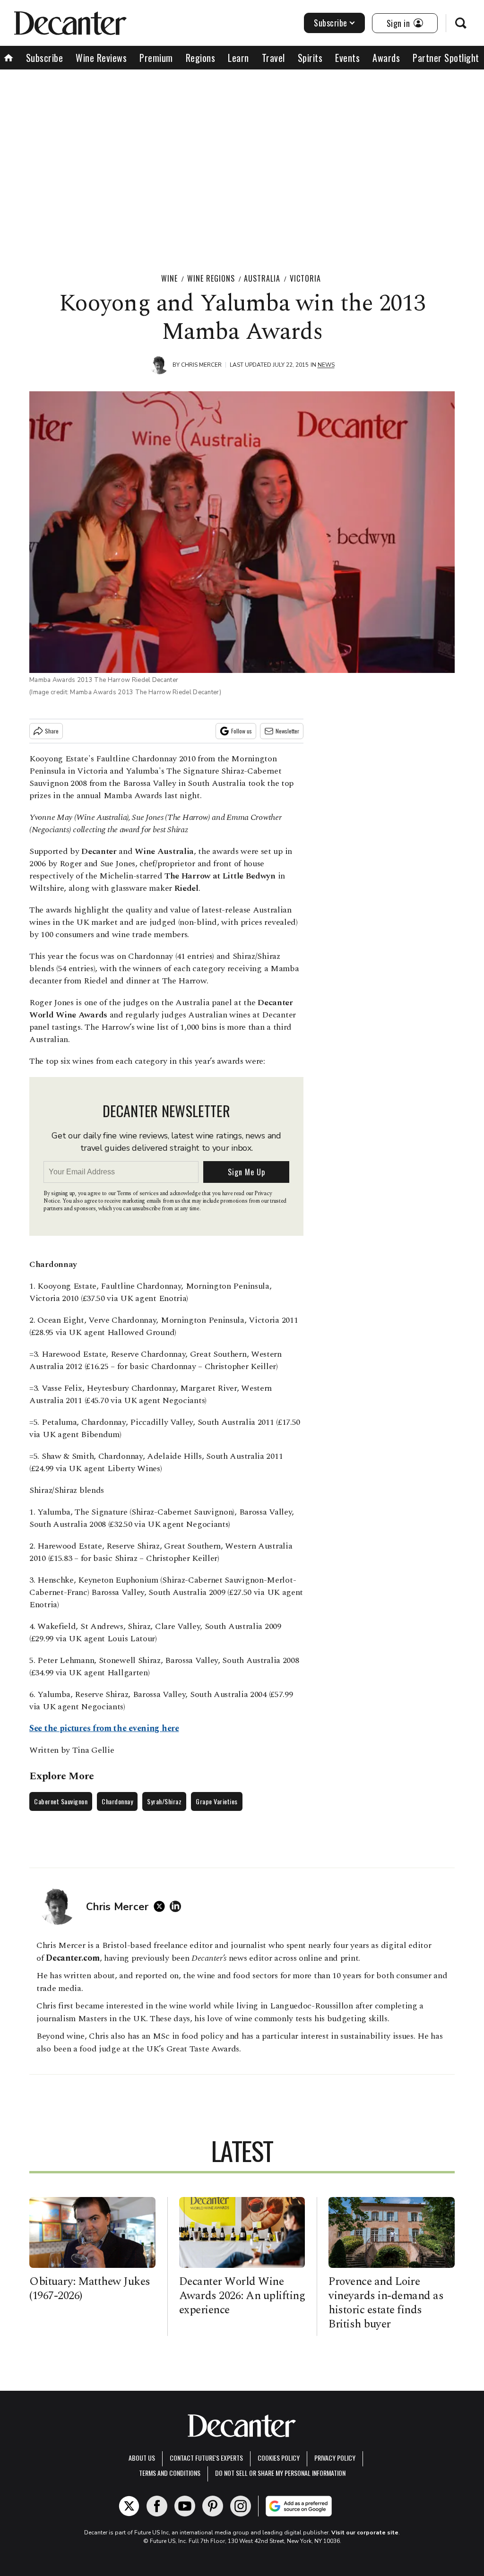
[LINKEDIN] (178, 1906)
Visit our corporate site (365, 2533)
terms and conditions (170, 2473)
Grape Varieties (217, 1801)
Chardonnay (117, 1801)
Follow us (242, 731)
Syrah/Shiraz (164, 1801)
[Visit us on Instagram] (241, 2506)
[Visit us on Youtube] (185, 2506)
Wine (169, 278)
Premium (156, 58)
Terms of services (138, 1193)
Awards (386, 58)
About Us (142, 2458)
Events (347, 58)
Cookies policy (279, 2458)
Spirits (310, 58)
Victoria (305, 278)
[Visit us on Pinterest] (213, 2506)
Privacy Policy (335, 2458)
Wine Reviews (101, 58)
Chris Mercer (201, 365)
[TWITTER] (162, 1906)
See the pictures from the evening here (104, 1728)
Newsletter (287, 731)
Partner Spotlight (446, 58)
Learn (238, 58)
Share (52, 731)
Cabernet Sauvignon (61, 1801)
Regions (201, 58)
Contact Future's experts (206, 2458)
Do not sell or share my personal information (280, 2473)
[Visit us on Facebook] (157, 2506)
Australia (262, 278)
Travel (273, 58)
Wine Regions (211, 278)
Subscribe (331, 23)
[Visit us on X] (129, 2506)
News (326, 365)
